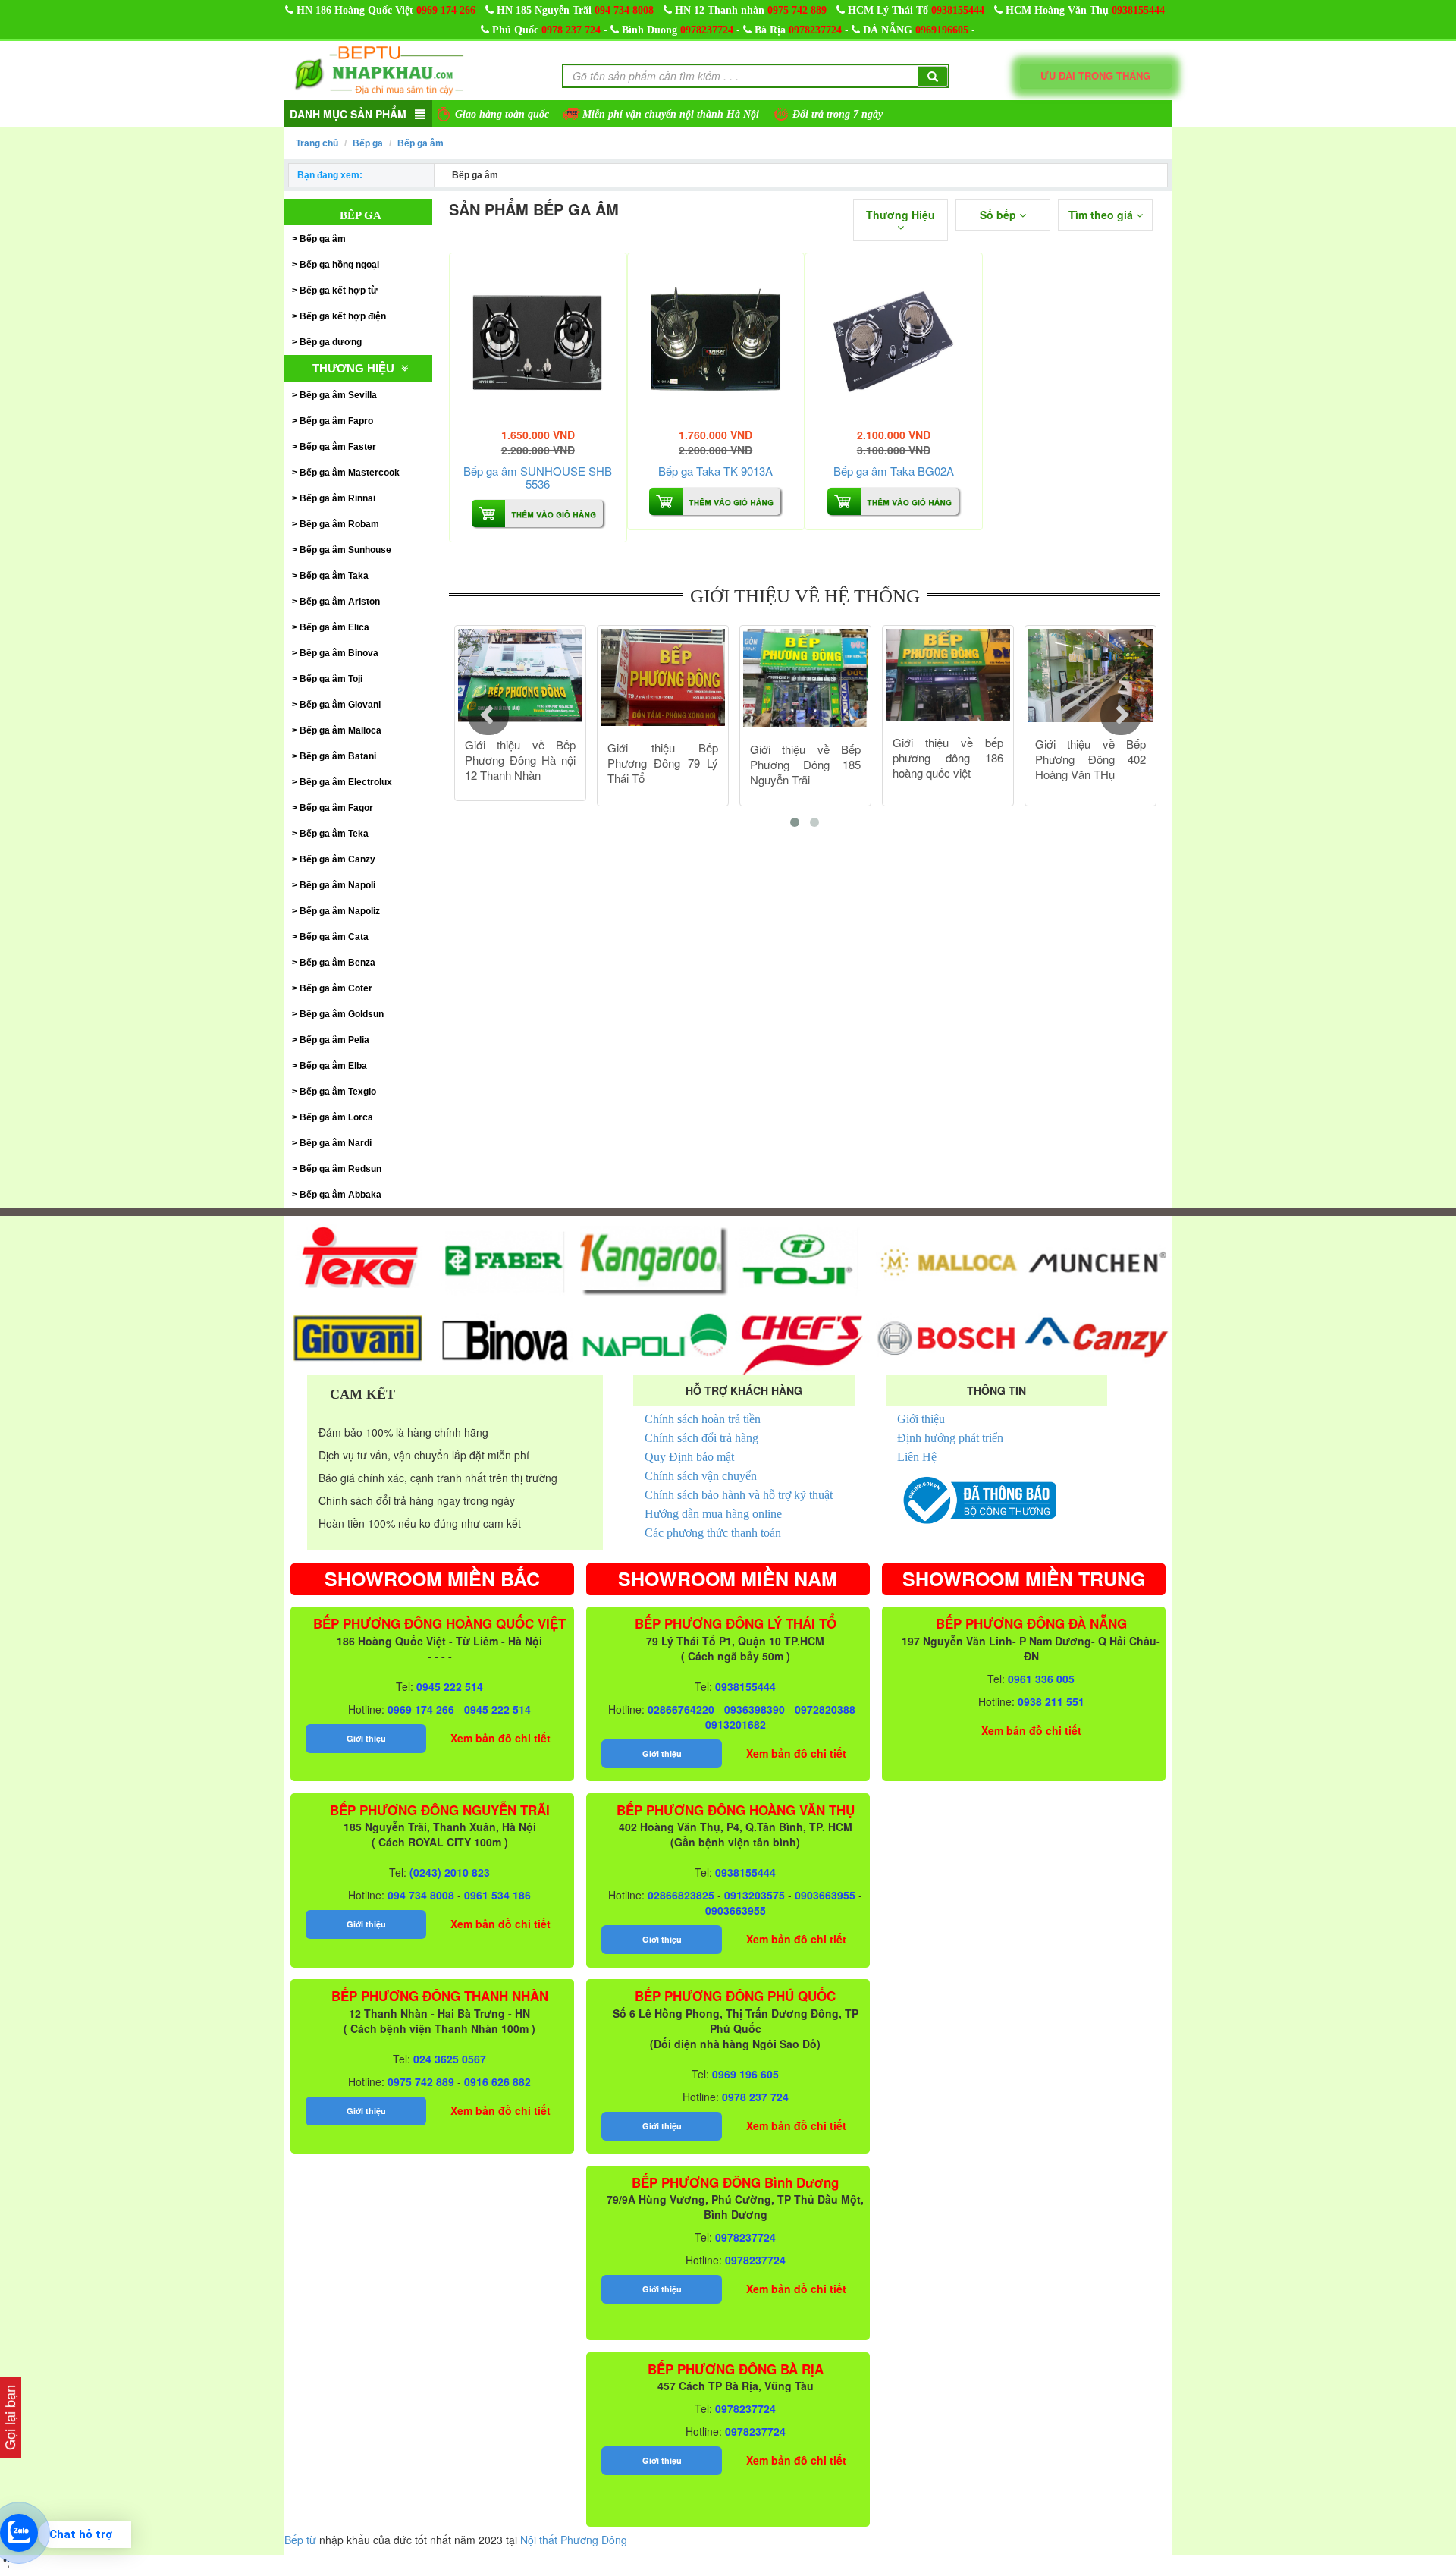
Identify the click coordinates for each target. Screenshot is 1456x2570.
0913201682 (736, 1724)
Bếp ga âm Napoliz (340, 911)
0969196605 (942, 30)
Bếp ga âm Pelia (334, 1040)
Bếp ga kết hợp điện (343, 316)
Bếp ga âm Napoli (337, 885)
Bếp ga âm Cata (334, 937)
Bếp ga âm (420, 143)
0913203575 (755, 1895)
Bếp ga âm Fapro (336, 421)
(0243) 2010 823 (450, 1872)
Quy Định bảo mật (689, 1457)
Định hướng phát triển (950, 1438)
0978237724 (707, 30)
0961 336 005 (1041, 1679)
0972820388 (825, 1709)
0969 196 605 (745, 2074)
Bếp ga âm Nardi (336, 1143)
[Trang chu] (379, 69)
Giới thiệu (921, 1419)
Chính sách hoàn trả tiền (703, 1419)
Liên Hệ (917, 1457)
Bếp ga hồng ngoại (339, 265)
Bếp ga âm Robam (339, 524)
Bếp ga (368, 143)
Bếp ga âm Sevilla (338, 395)
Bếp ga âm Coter (336, 988)
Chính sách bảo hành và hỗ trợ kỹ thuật (739, 1495)
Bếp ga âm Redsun (340, 1169)
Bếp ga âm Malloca (340, 730)
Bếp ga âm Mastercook (350, 473)
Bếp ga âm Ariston (340, 602)
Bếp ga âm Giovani (340, 705)
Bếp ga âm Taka (334, 576)
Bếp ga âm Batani (338, 756)
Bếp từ (300, 2540)
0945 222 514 (450, 1686)
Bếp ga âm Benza (337, 963)
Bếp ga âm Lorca (336, 1117)
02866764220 (681, 1709)
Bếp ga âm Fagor (336, 808)
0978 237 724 (571, 30)
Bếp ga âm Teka (334, 834)
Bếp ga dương (331, 342)
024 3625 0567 (450, 2059)
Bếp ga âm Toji (331, 679)
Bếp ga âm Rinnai (337, 498)
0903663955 (825, 1895)
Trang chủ (317, 143)
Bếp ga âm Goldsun (342, 1014)
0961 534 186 (497, 1895)
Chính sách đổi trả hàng (701, 1438)
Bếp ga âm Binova (339, 653)
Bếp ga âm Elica (334, 627)
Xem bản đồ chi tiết (500, 1738)
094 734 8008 (624, 10)
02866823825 (681, 1895)
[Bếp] (538, 342)
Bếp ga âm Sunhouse (345, 550)
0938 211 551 (1051, 1701)
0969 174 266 (446, 10)
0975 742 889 (797, 10)
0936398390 (755, 1709)
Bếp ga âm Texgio (338, 1092)
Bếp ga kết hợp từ (339, 291)
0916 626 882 (497, 2081)
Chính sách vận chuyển (701, 1476)
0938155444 (958, 10)
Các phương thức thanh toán (713, 1533)
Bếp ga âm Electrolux (346, 782)
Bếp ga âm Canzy (337, 859)
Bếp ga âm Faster (338, 447)
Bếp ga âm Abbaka (340, 1195)
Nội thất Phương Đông (574, 2540)
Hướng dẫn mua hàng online (713, 1514)
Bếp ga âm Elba (333, 1066)
